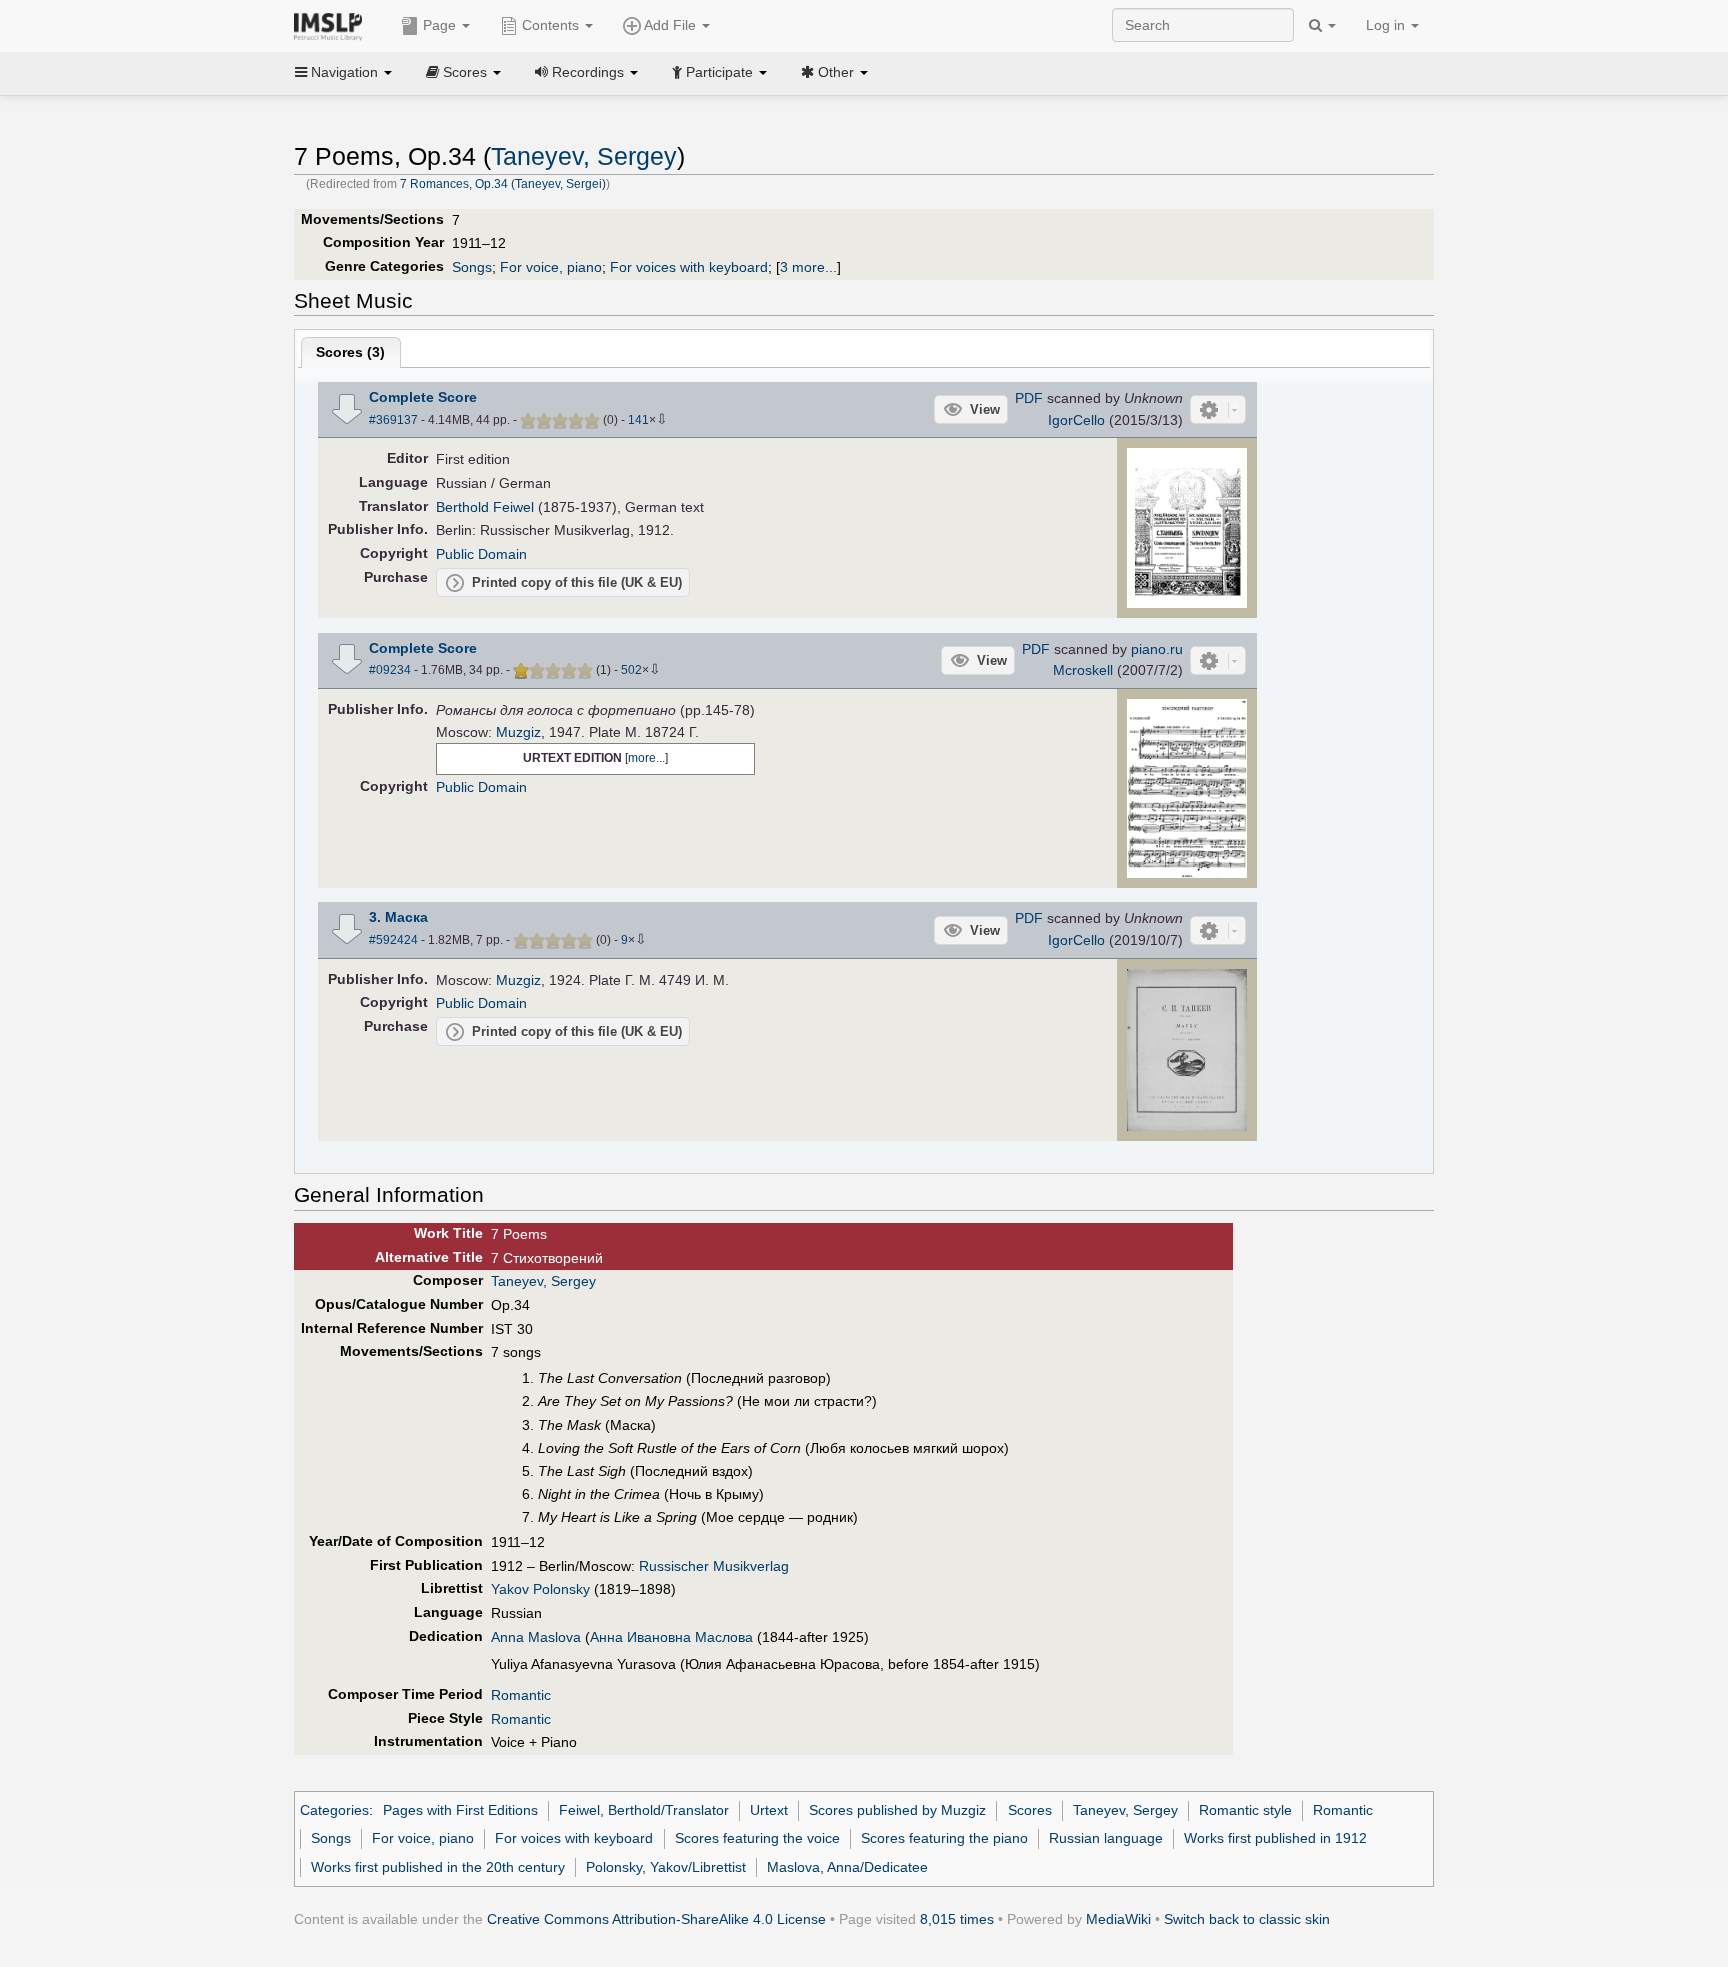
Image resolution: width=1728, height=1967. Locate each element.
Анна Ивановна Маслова (671, 1637)
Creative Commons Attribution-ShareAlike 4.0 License (656, 1919)
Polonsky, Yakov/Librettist (666, 1867)
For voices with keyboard (689, 267)
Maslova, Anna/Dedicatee (847, 1867)
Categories (334, 1810)
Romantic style (1245, 1810)
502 (631, 670)
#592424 (393, 940)
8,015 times (957, 1919)
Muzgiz (518, 732)
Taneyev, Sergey (584, 156)
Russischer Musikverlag (714, 1566)
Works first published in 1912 (1275, 1838)
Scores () (350, 352)
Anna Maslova (536, 1637)
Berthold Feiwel (485, 507)
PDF (1029, 398)
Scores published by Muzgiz (897, 1810)
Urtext (769, 1810)
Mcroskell (1083, 670)
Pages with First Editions (460, 1810)
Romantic (521, 1695)
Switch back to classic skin (1247, 1919)
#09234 (390, 670)
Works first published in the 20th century (438, 1867)
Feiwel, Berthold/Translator (644, 1810)
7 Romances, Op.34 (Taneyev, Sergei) (503, 184)
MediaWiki (1118, 1919)
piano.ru (1157, 649)
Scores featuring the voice (757, 1838)
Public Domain (481, 554)
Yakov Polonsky (540, 1589)
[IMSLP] (332, 25)
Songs (472, 267)
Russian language (1106, 1838)
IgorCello (1076, 420)
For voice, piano (551, 267)
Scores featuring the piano (944, 1838)
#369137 (393, 420)
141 (638, 420)
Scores (1030, 1810)
